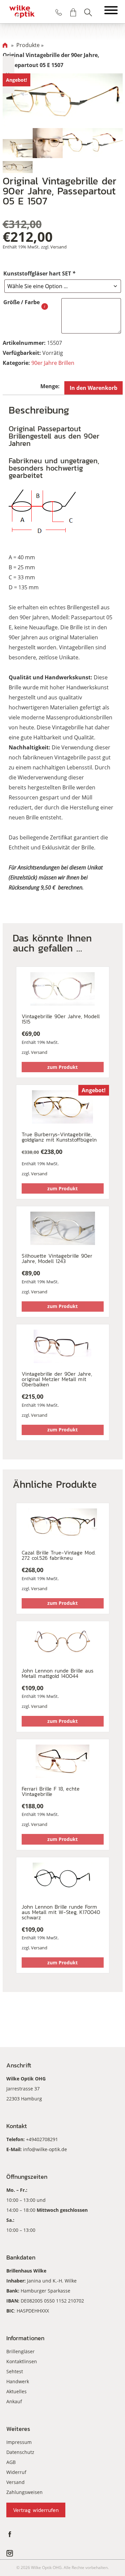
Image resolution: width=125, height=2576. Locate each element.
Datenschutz (20, 2452)
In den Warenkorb (93, 388)
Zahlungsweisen (24, 2492)
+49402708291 (42, 2139)
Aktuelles (16, 2391)
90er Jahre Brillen (53, 363)
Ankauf (14, 2401)
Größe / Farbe (21, 302)
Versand (58, 247)
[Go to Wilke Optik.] (5, 45)
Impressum (19, 2442)
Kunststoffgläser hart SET (39, 273)
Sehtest (15, 2371)
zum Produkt (62, 1067)
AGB (11, 2462)
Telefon (59, 12)
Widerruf (16, 2472)
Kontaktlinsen (22, 2361)
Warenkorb (73, 12)
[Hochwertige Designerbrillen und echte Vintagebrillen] (22, 12)
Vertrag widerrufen (36, 2510)
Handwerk (18, 2381)
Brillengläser (20, 2351)
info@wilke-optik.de (45, 2149)
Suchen (88, 12)
